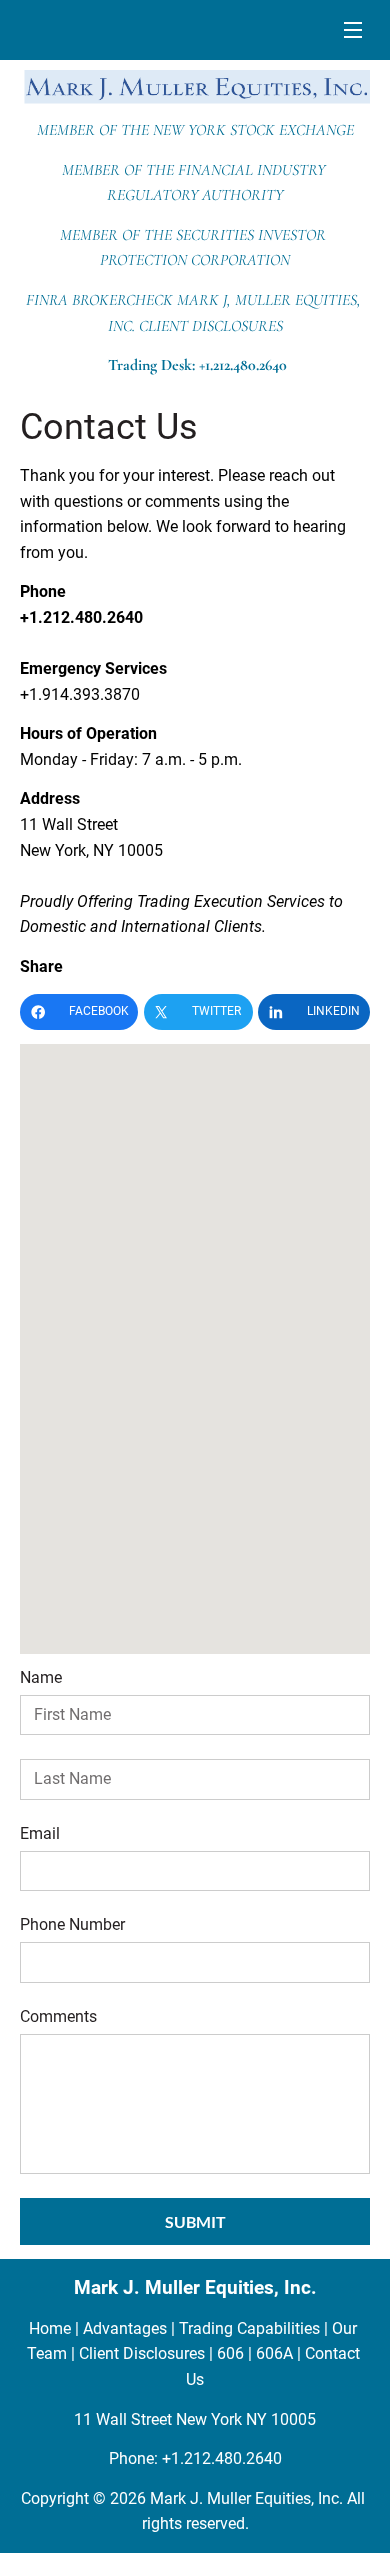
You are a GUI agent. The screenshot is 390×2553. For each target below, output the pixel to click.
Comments (58, 2016)
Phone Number (72, 1924)
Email (40, 1833)
